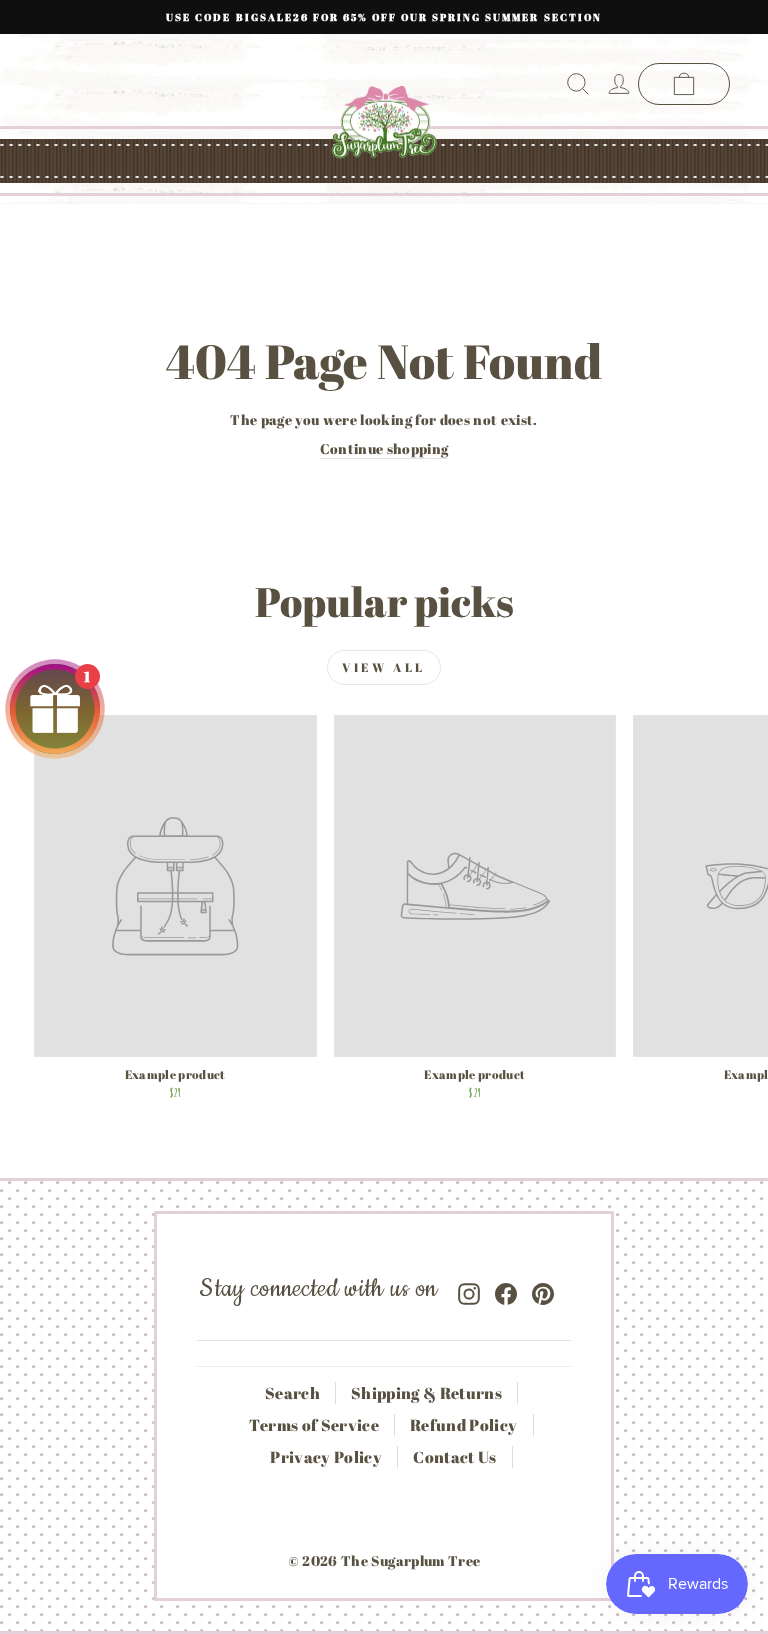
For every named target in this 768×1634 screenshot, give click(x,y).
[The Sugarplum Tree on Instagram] (469, 1289)
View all (384, 667)
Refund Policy (464, 1425)
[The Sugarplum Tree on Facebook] (506, 1289)
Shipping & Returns (426, 1393)
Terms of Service (314, 1425)
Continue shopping (384, 448)
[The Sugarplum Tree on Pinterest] (543, 1289)
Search (292, 1393)
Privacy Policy (326, 1457)
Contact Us (454, 1457)
